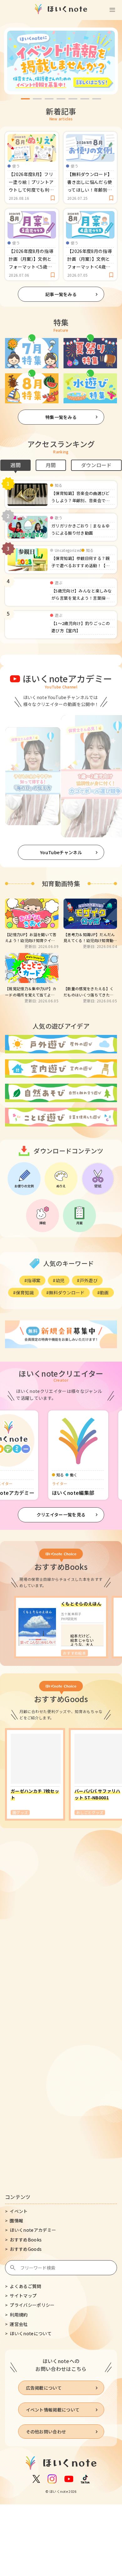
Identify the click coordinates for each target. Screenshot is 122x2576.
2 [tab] (37, 99)
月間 (51, 465)
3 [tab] (49, 99)
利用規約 (19, 2315)
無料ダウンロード (67, 1293)
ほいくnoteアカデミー (33, 2230)
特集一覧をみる (61, 417)
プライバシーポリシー (32, 2305)
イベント (19, 2211)
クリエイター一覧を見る (61, 1515)
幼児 (60, 1280)
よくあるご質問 (25, 2286)
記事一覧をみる (61, 294)
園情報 (16, 2221)
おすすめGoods (26, 2249)
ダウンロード (96, 465)
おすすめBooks (26, 2240)
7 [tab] (97, 99)
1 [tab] (25, 99)
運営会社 (19, 2324)
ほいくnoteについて (31, 2333)
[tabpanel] (61, 61)
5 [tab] (73, 99)
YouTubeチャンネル (61, 852)
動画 (104, 1293)
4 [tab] (61, 99)
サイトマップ (23, 2296)
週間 (15, 465)
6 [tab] (85, 99)
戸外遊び (89, 1280)
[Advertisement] (61, 1913)
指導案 (34, 1280)
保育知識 (25, 1293)
